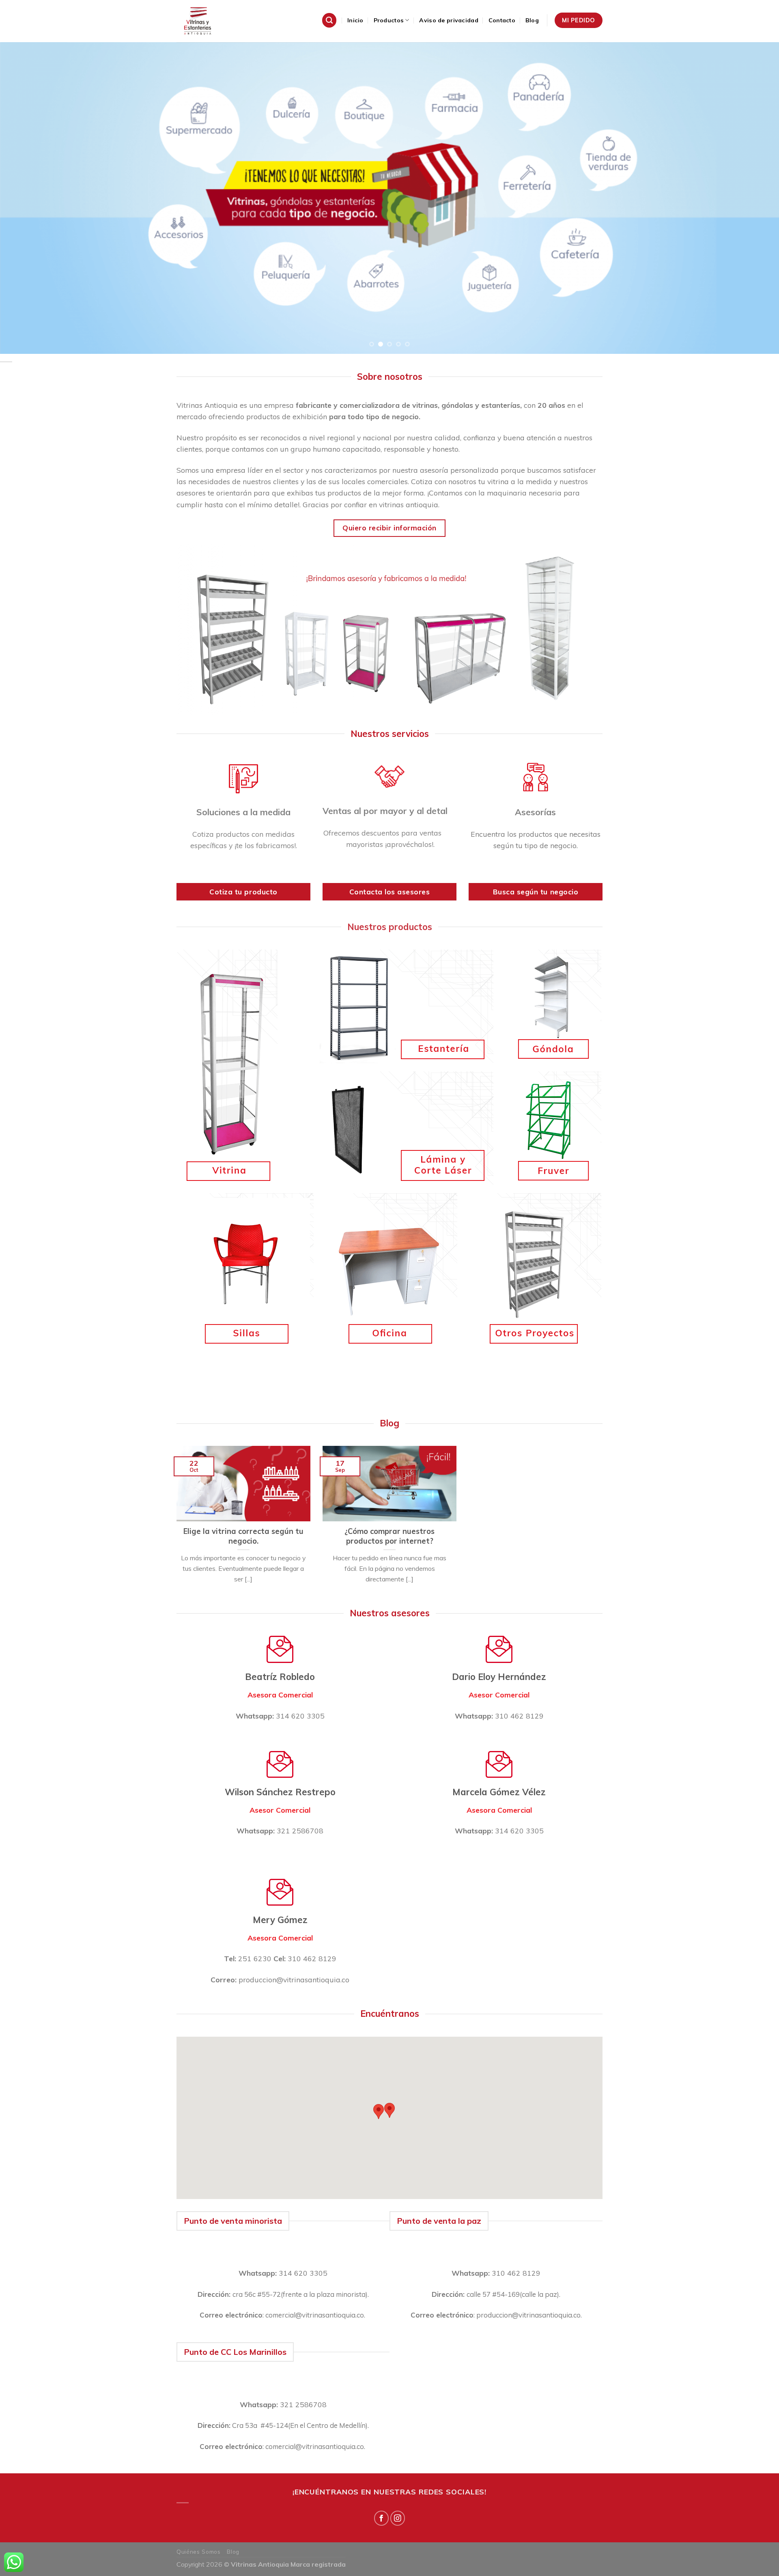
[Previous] (26, 198)
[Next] (753, 198)
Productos (389, 20)
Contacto (502, 20)
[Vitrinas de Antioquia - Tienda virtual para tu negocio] (217, 21)
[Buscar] (329, 20)
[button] (379, 2112)
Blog (532, 20)
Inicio (355, 20)
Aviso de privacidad (449, 20)
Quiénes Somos (199, 2551)
